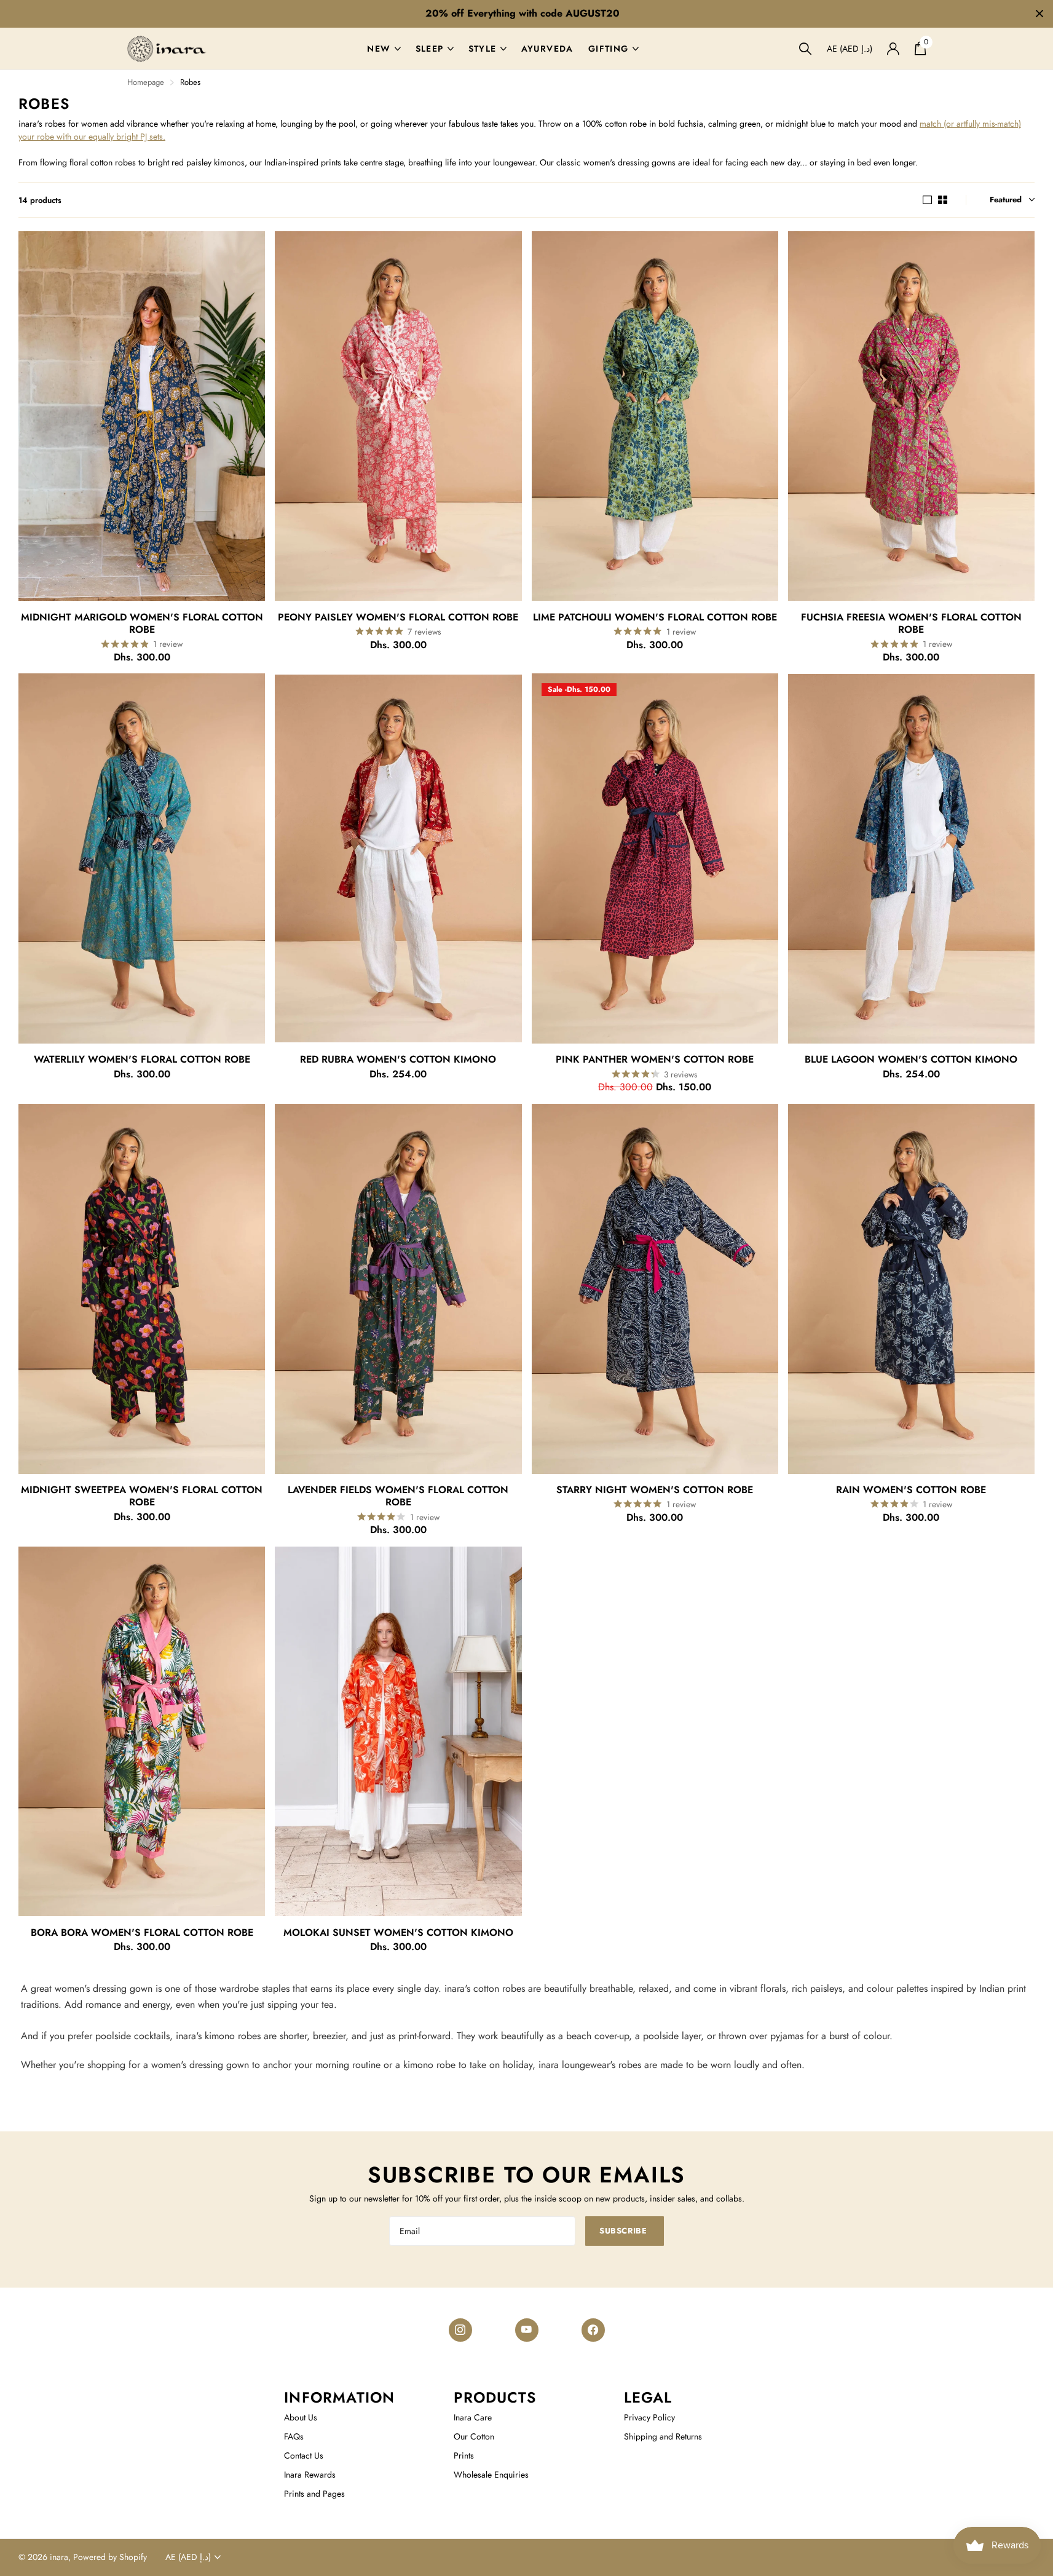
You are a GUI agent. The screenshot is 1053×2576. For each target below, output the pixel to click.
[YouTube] (527, 2330)
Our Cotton (474, 2436)
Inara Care (473, 2417)
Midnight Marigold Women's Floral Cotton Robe (142, 624)
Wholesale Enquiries (491, 2475)
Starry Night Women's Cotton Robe (655, 1490)
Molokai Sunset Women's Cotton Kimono (398, 1933)
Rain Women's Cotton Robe (911, 1490)
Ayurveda (547, 49)
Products (495, 2397)
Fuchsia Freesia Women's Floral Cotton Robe (911, 624)
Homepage (146, 82)
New (379, 49)
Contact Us (304, 2455)
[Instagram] (460, 2330)
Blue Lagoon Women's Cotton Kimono (911, 1060)
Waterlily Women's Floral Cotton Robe (142, 1060)
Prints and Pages (314, 2494)
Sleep (430, 49)
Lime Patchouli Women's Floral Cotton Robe (655, 617)
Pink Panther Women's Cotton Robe (655, 1060)
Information (339, 2397)
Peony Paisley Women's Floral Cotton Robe (398, 617)
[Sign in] (893, 49)
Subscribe (624, 2231)
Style (483, 49)
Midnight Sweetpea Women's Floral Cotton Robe (142, 1496)
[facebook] (593, 2330)
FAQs (294, 2436)
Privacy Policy (649, 2417)
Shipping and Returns (663, 2436)
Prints (464, 2455)
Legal (648, 2397)
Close (1039, 14)
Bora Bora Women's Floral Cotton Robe (142, 1933)
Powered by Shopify (110, 2557)
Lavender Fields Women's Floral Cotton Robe (398, 1496)
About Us (301, 2417)
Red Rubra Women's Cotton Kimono (398, 1060)
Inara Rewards (310, 2475)
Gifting (609, 49)
